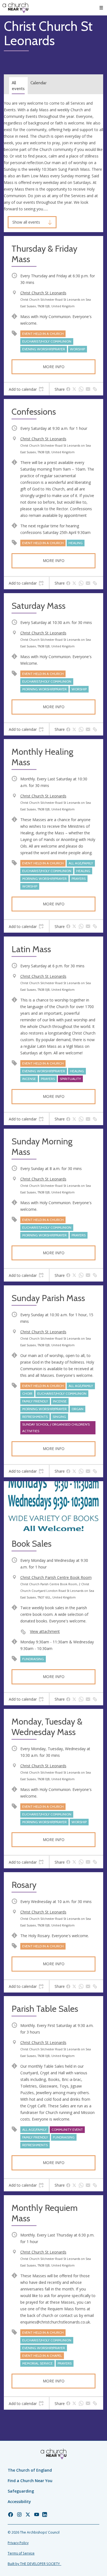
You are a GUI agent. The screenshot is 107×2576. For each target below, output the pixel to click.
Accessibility (19, 2502)
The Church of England (30, 2470)
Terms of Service (21, 2553)
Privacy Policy (18, 2543)
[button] (101, 8)
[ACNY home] (15, 8)
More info (54, 367)
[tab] (26, 389)
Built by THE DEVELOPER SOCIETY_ (34, 2564)
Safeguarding (21, 2491)
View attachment (45, 1631)
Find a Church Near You (30, 2481)
